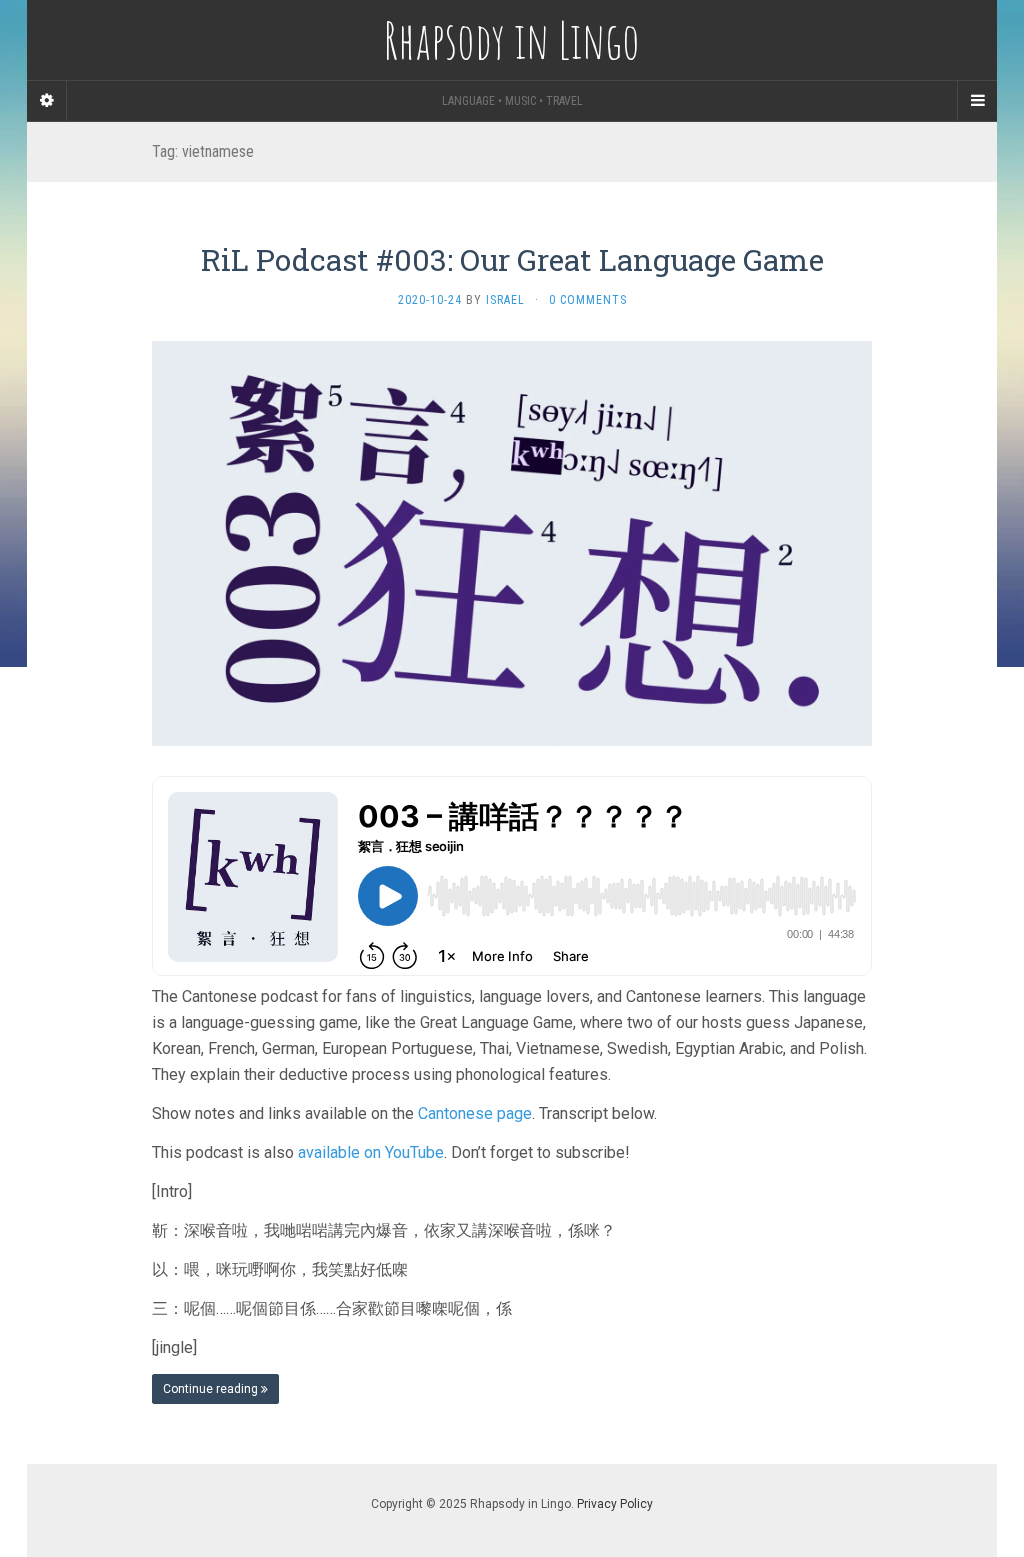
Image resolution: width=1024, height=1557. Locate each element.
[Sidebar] (47, 101)
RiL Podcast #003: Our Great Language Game (512, 259)
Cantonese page (475, 1113)
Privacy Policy (615, 1504)
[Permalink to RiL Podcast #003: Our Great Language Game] (512, 541)
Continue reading (212, 1389)
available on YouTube (371, 1152)
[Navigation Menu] (977, 101)
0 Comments (588, 300)
